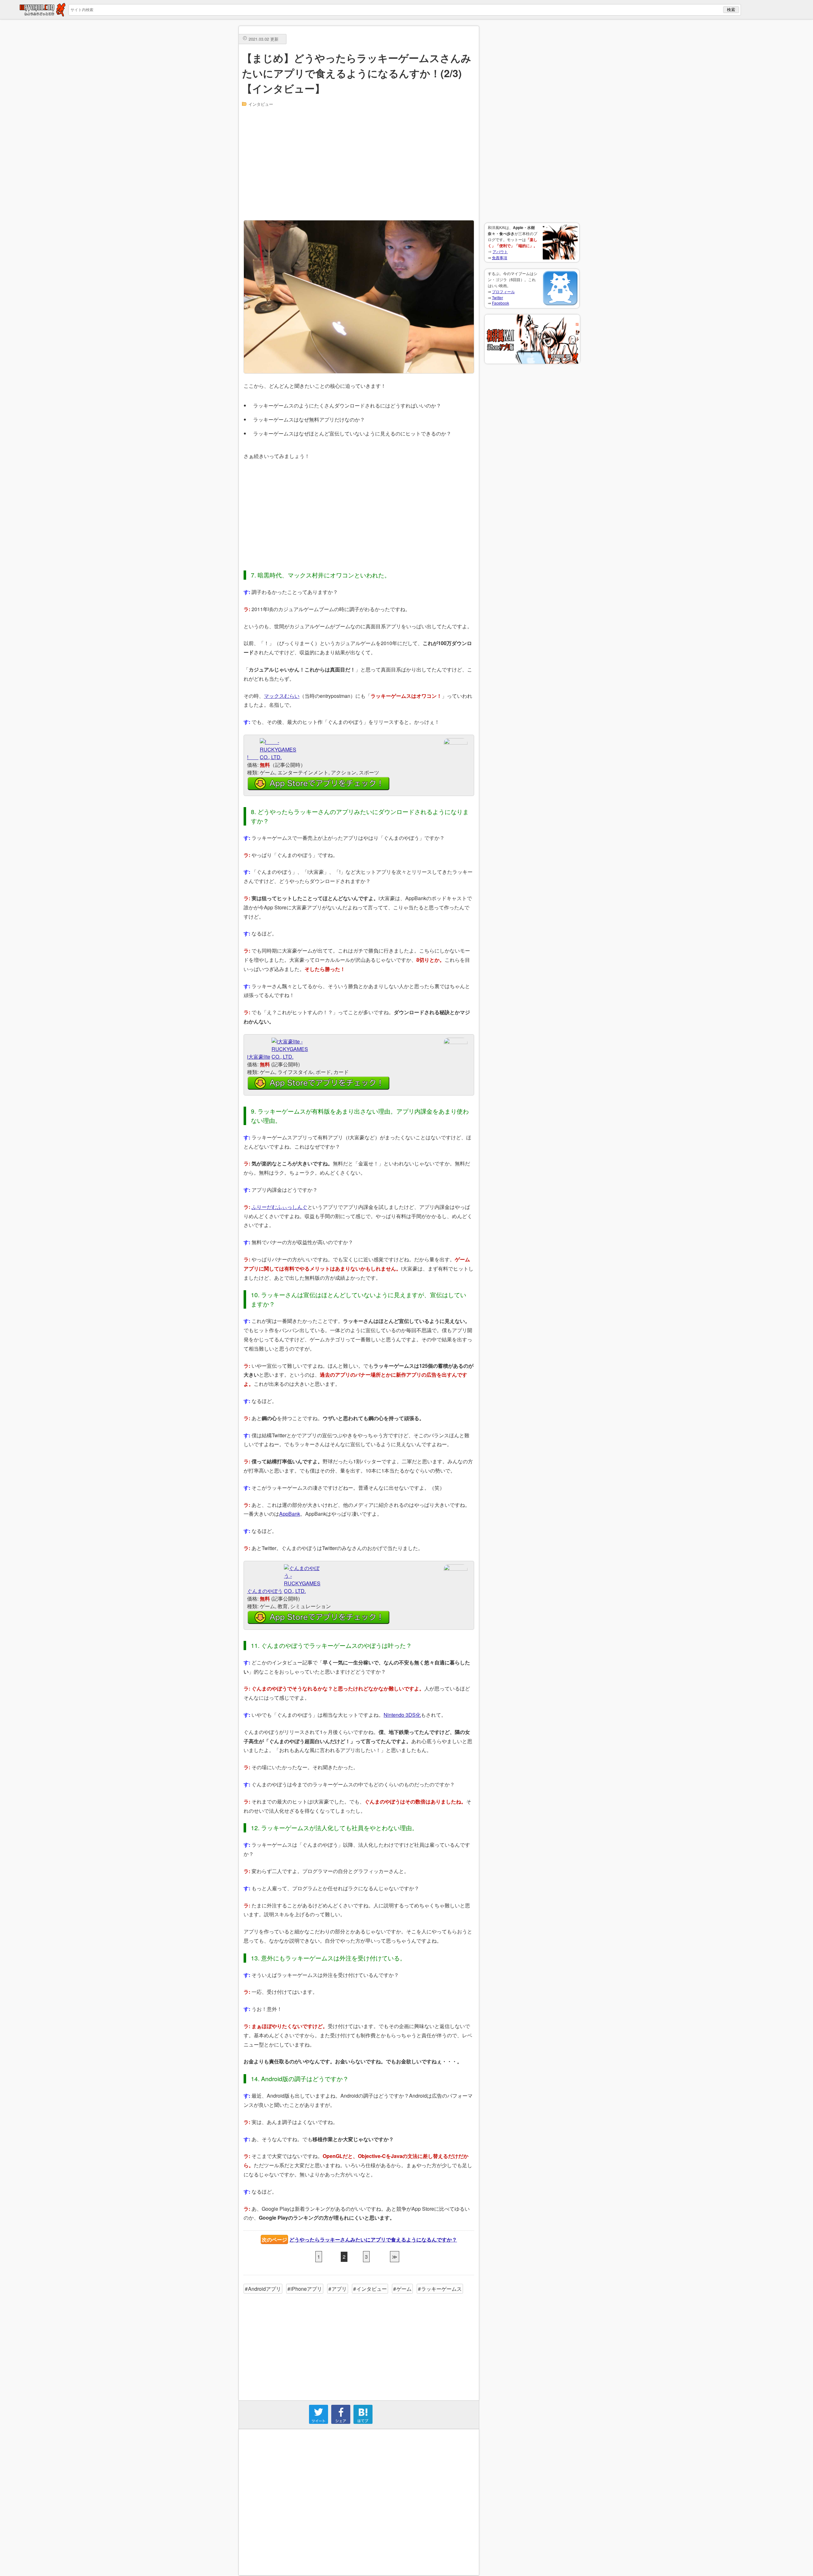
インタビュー (261, 104)
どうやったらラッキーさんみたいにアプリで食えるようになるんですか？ (373, 2239)
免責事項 (500, 257)
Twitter (497, 297)
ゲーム (404, 2289)
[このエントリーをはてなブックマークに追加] (363, 2422)
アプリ (339, 2289)
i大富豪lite (259, 1057)
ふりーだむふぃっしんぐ (279, 1207)
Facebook (501, 303)
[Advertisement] (532, 121)
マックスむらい (282, 696)
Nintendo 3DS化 (402, 1715)
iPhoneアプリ (306, 2289)
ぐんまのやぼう (265, 1591)
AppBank (290, 1514)
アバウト (500, 251)
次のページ (274, 2239)
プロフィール (503, 291)
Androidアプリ (265, 2289)
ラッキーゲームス (441, 2289)
